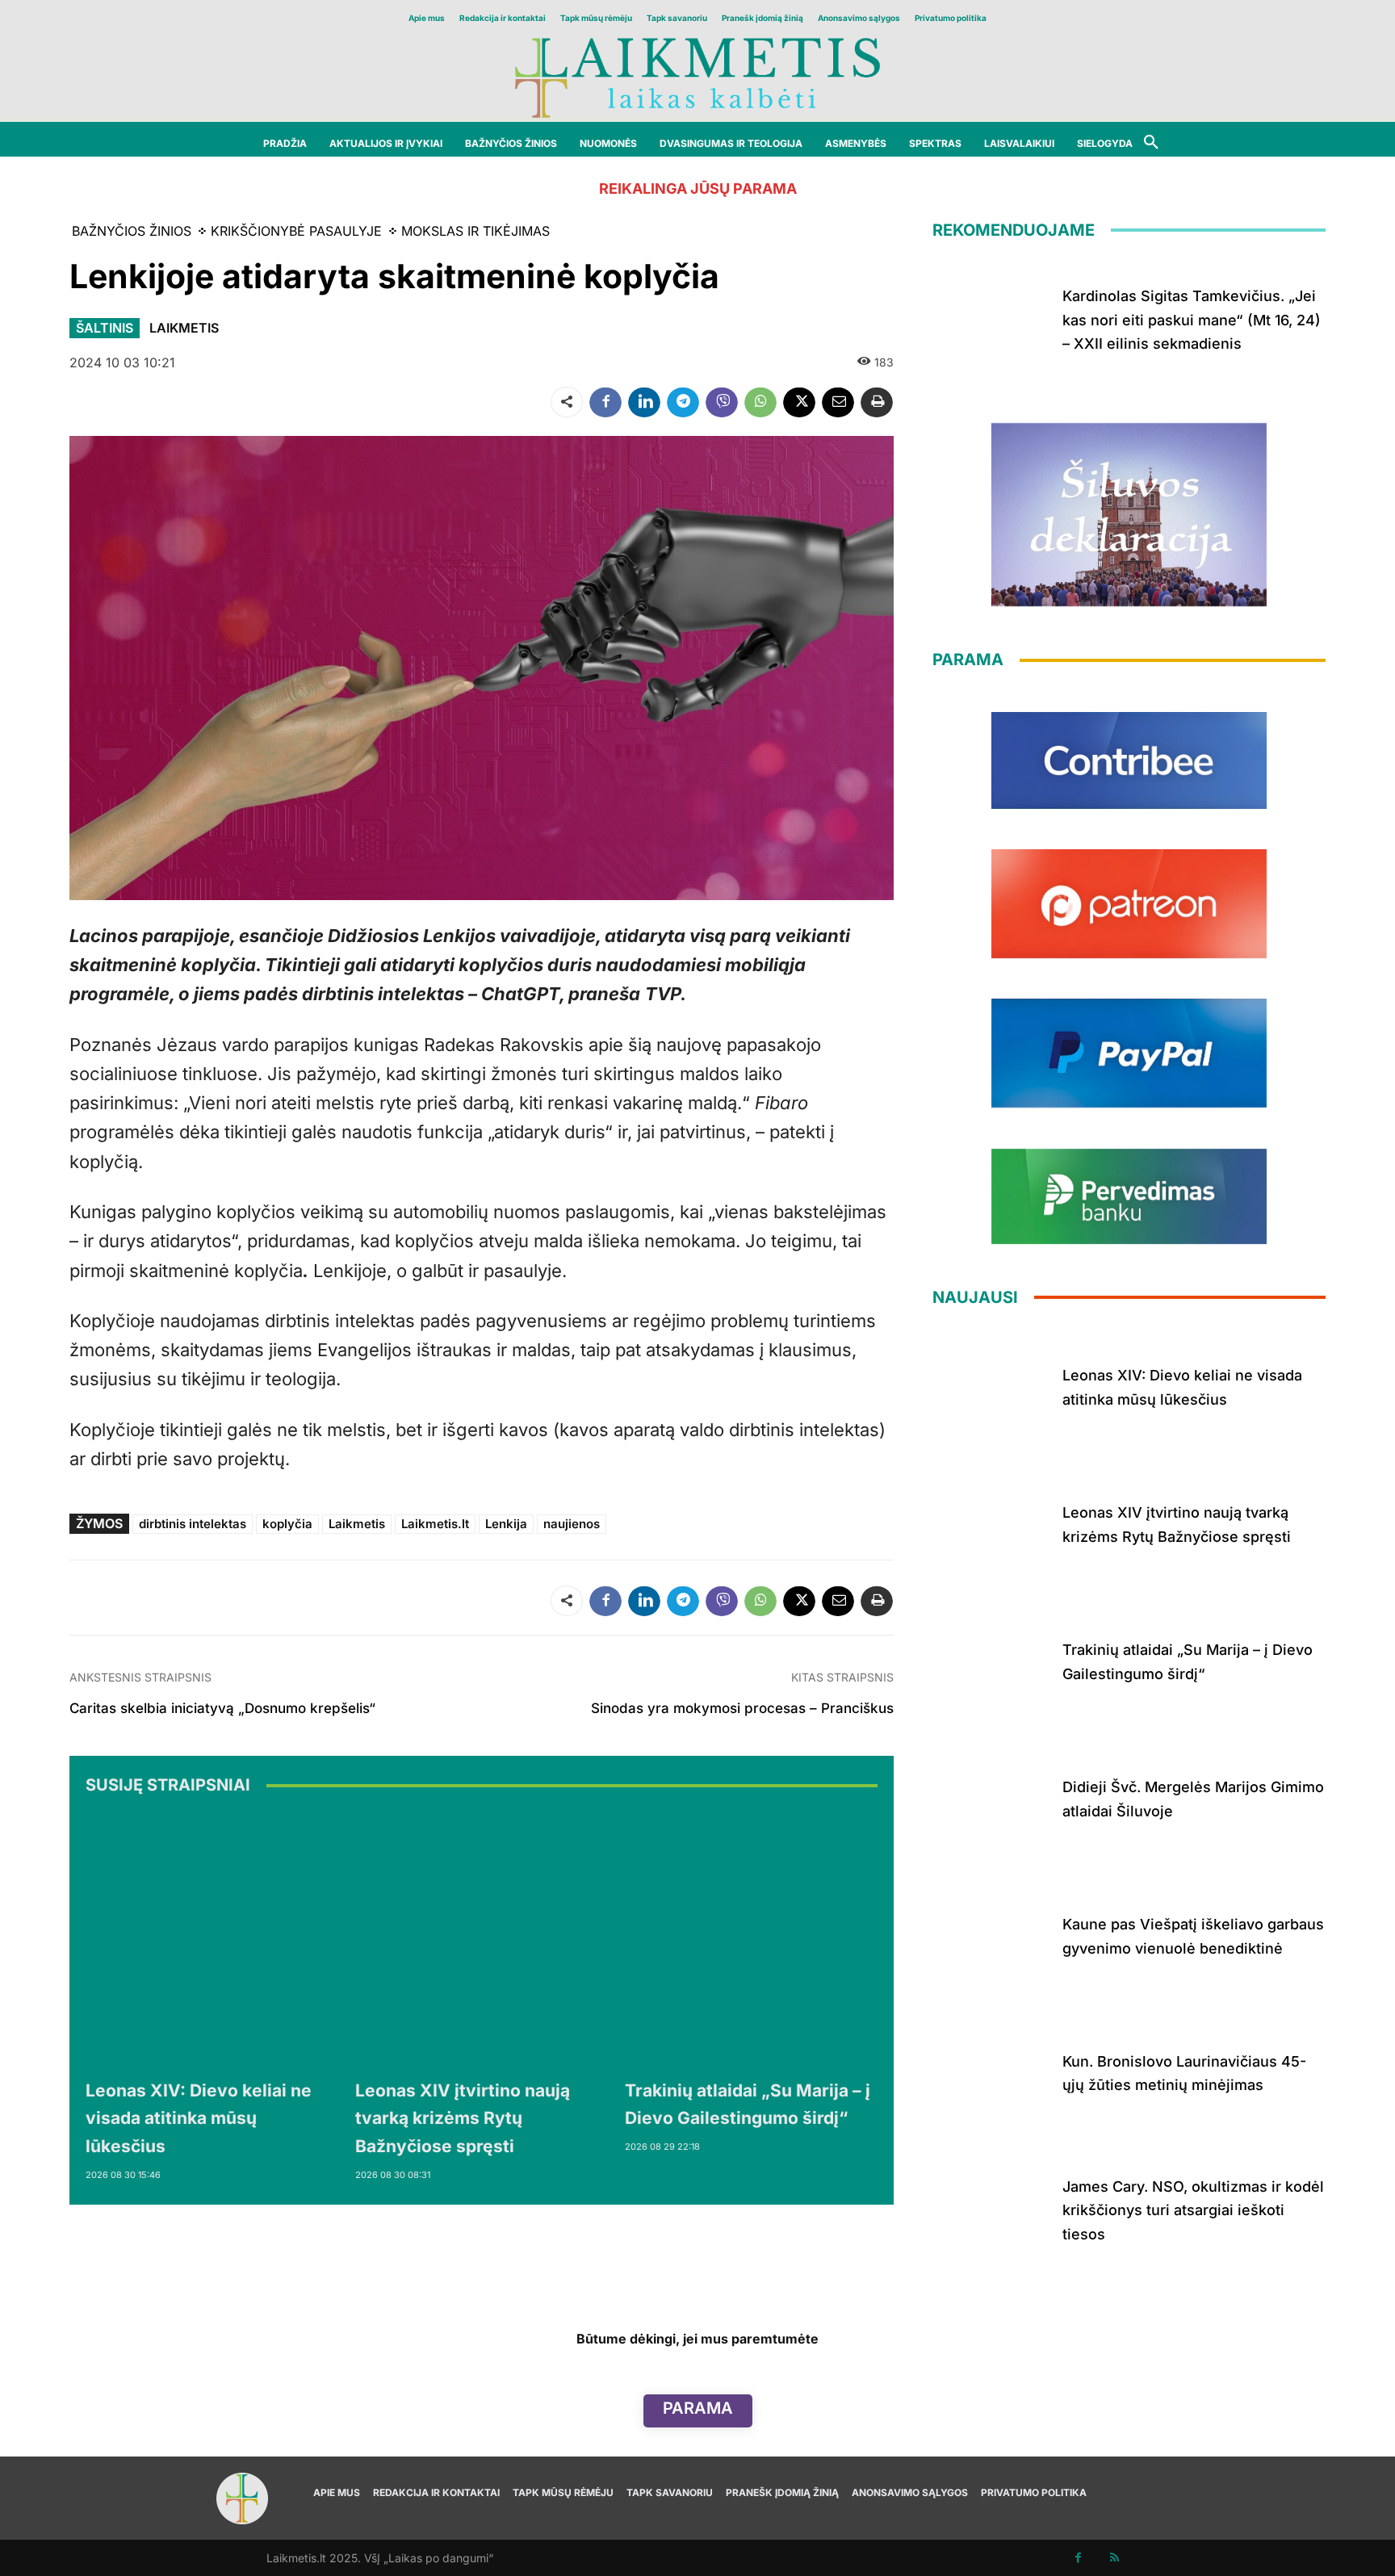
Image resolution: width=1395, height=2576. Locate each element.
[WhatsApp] (760, 402)
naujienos (572, 1524)
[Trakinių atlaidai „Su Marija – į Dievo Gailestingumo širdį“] (752, 1940)
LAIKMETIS (184, 328)
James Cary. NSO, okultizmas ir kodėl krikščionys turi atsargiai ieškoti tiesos (1193, 2210)
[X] (799, 402)
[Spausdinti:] (877, 402)
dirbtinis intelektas (193, 1524)
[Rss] (1114, 2558)
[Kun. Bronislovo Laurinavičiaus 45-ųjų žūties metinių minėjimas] (991, 2070)
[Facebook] (605, 402)
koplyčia (287, 1524)
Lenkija (506, 1524)
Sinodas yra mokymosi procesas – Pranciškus (742, 1708)
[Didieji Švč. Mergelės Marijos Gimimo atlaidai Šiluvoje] (991, 1796)
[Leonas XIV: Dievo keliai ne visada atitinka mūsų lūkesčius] (212, 1940)
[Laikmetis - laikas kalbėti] (697, 76)
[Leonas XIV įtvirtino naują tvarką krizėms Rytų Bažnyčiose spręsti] (482, 1940)
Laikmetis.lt (435, 1524)
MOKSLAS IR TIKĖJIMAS (475, 231)
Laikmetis (357, 1524)
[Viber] (722, 402)
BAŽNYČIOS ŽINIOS (132, 231)
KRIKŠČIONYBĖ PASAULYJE (296, 231)
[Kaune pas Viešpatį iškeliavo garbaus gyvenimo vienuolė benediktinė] (991, 1933)
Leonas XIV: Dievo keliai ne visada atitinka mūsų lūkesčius (199, 2118)
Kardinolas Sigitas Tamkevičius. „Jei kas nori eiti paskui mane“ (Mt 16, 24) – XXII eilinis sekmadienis (1192, 320)
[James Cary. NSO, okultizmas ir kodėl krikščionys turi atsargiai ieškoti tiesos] (991, 2207)
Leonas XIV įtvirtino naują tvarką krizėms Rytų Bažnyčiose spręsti (463, 2118)
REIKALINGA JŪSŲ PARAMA (698, 188)
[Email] (838, 402)
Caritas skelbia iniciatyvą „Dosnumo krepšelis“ (222, 1708)
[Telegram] (683, 402)
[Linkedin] (644, 402)
